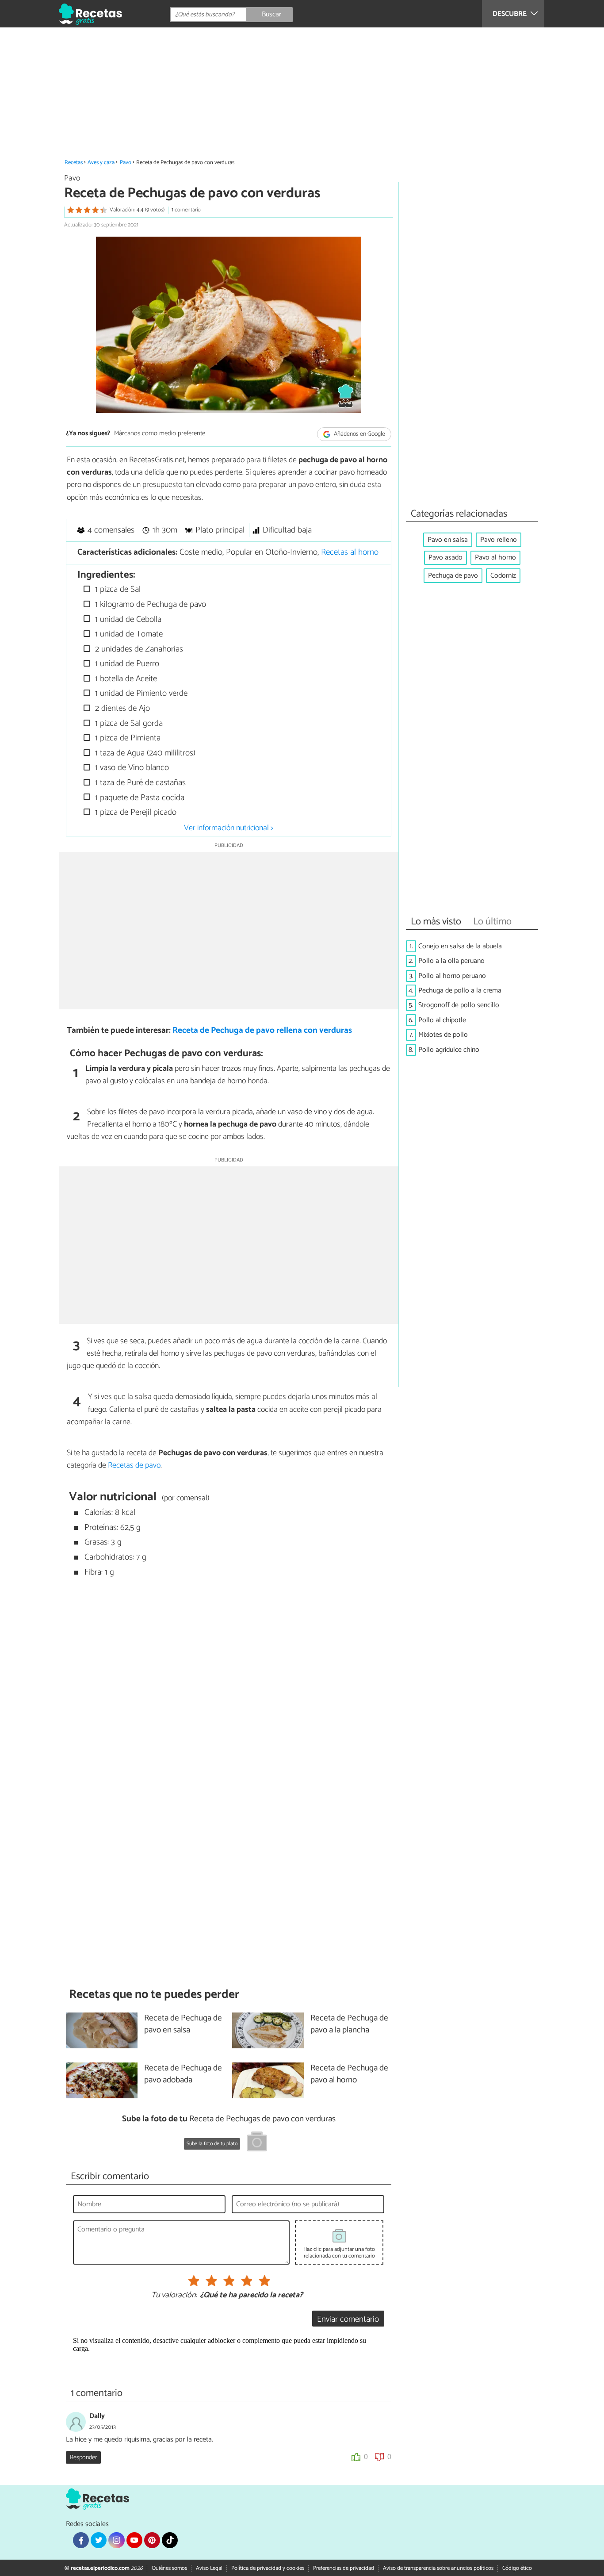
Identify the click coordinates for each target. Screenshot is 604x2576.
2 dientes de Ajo (121, 708)
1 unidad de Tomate (128, 634)
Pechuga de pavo (453, 576)
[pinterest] (152, 2540)
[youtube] (134, 2540)
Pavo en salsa (448, 540)
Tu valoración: (174, 2296)
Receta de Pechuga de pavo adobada (183, 2074)
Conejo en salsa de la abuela (460, 946)
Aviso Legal (209, 2568)
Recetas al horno (350, 552)
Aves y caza (101, 163)
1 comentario (186, 210)
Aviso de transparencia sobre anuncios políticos (438, 2568)
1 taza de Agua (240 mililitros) (144, 753)
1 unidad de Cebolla (127, 619)
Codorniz (503, 576)
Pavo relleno (499, 540)
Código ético (517, 2568)
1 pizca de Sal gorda (128, 723)
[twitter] (99, 2540)
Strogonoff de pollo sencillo (459, 1005)
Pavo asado (445, 558)
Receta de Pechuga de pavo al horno (349, 2074)
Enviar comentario (348, 2319)
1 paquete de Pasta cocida (139, 798)
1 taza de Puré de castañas (139, 783)
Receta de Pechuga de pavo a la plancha (349, 2024)
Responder (83, 2457)
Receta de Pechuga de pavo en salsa (183, 2024)
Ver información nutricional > (229, 828)
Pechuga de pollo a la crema (460, 991)
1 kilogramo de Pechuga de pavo (149, 604)
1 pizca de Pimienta (127, 738)
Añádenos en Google (359, 434)
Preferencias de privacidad (344, 2568)
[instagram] (116, 2540)
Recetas (74, 163)
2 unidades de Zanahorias (138, 649)
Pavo (126, 163)
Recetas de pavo (134, 1465)
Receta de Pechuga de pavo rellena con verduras (262, 1030)
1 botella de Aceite (125, 679)
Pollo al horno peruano (452, 976)
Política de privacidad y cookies (268, 2568)
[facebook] (81, 2540)
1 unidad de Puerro (126, 664)
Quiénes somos (169, 2568)
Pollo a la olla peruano (451, 961)
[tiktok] (170, 2540)
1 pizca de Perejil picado (135, 812)
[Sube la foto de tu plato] (257, 2143)
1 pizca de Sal (117, 589)
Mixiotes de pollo (443, 1035)
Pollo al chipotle (442, 1020)
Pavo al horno (495, 558)
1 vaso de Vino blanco (131, 768)
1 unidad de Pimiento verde (140, 693)
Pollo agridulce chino (449, 1050)
